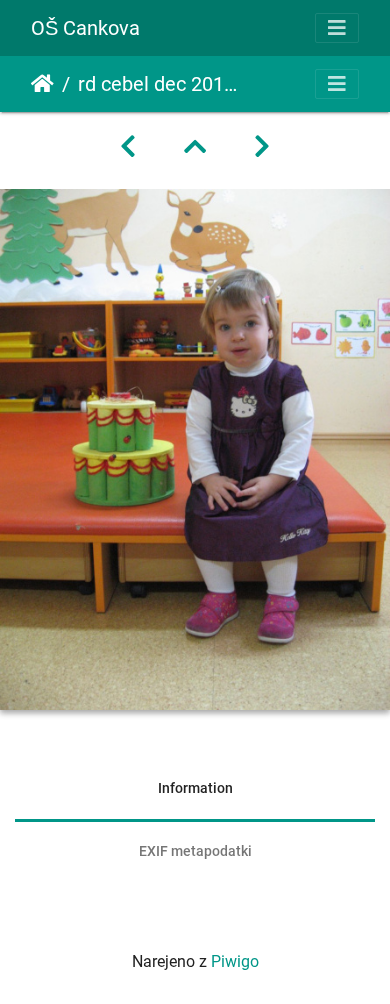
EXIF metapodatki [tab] (195, 851)
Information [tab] (195, 788)
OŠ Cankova (85, 28)
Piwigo (235, 961)
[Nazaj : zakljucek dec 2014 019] (128, 147)
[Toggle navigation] (337, 28)
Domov (42, 84)
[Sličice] (195, 147)
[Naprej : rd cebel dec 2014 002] (262, 147)
